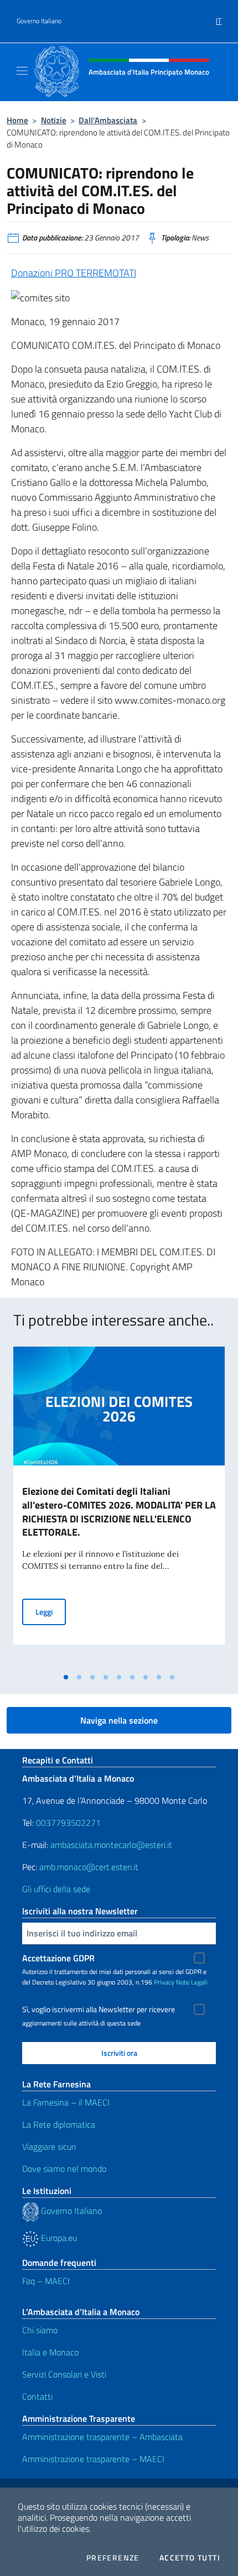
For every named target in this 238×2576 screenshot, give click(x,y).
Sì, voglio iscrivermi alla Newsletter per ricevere (99, 2009)
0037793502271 (68, 1823)
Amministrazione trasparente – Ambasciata (102, 2437)
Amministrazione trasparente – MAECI (93, 2459)
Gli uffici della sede (56, 1889)
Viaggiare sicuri (49, 2146)
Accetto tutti (190, 2558)
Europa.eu (58, 2238)
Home (17, 120)
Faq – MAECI (46, 2281)
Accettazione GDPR (58, 1958)
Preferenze (113, 2558)
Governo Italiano (39, 21)
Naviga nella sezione (119, 1720)
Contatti (37, 2396)
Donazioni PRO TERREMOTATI (74, 273)
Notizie (54, 120)
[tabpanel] (119, 1507)
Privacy (164, 1982)
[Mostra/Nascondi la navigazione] (22, 71)
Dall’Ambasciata (108, 120)
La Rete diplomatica (59, 2124)
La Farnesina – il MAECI (66, 2102)
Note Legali (192, 1982)
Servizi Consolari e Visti (64, 2374)
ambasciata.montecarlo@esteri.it (111, 1845)
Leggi (51, 1611)
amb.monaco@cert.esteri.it (89, 1867)
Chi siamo (40, 2330)
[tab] (66, 1677)
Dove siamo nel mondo (64, 2169)
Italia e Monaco (50, 2352)
